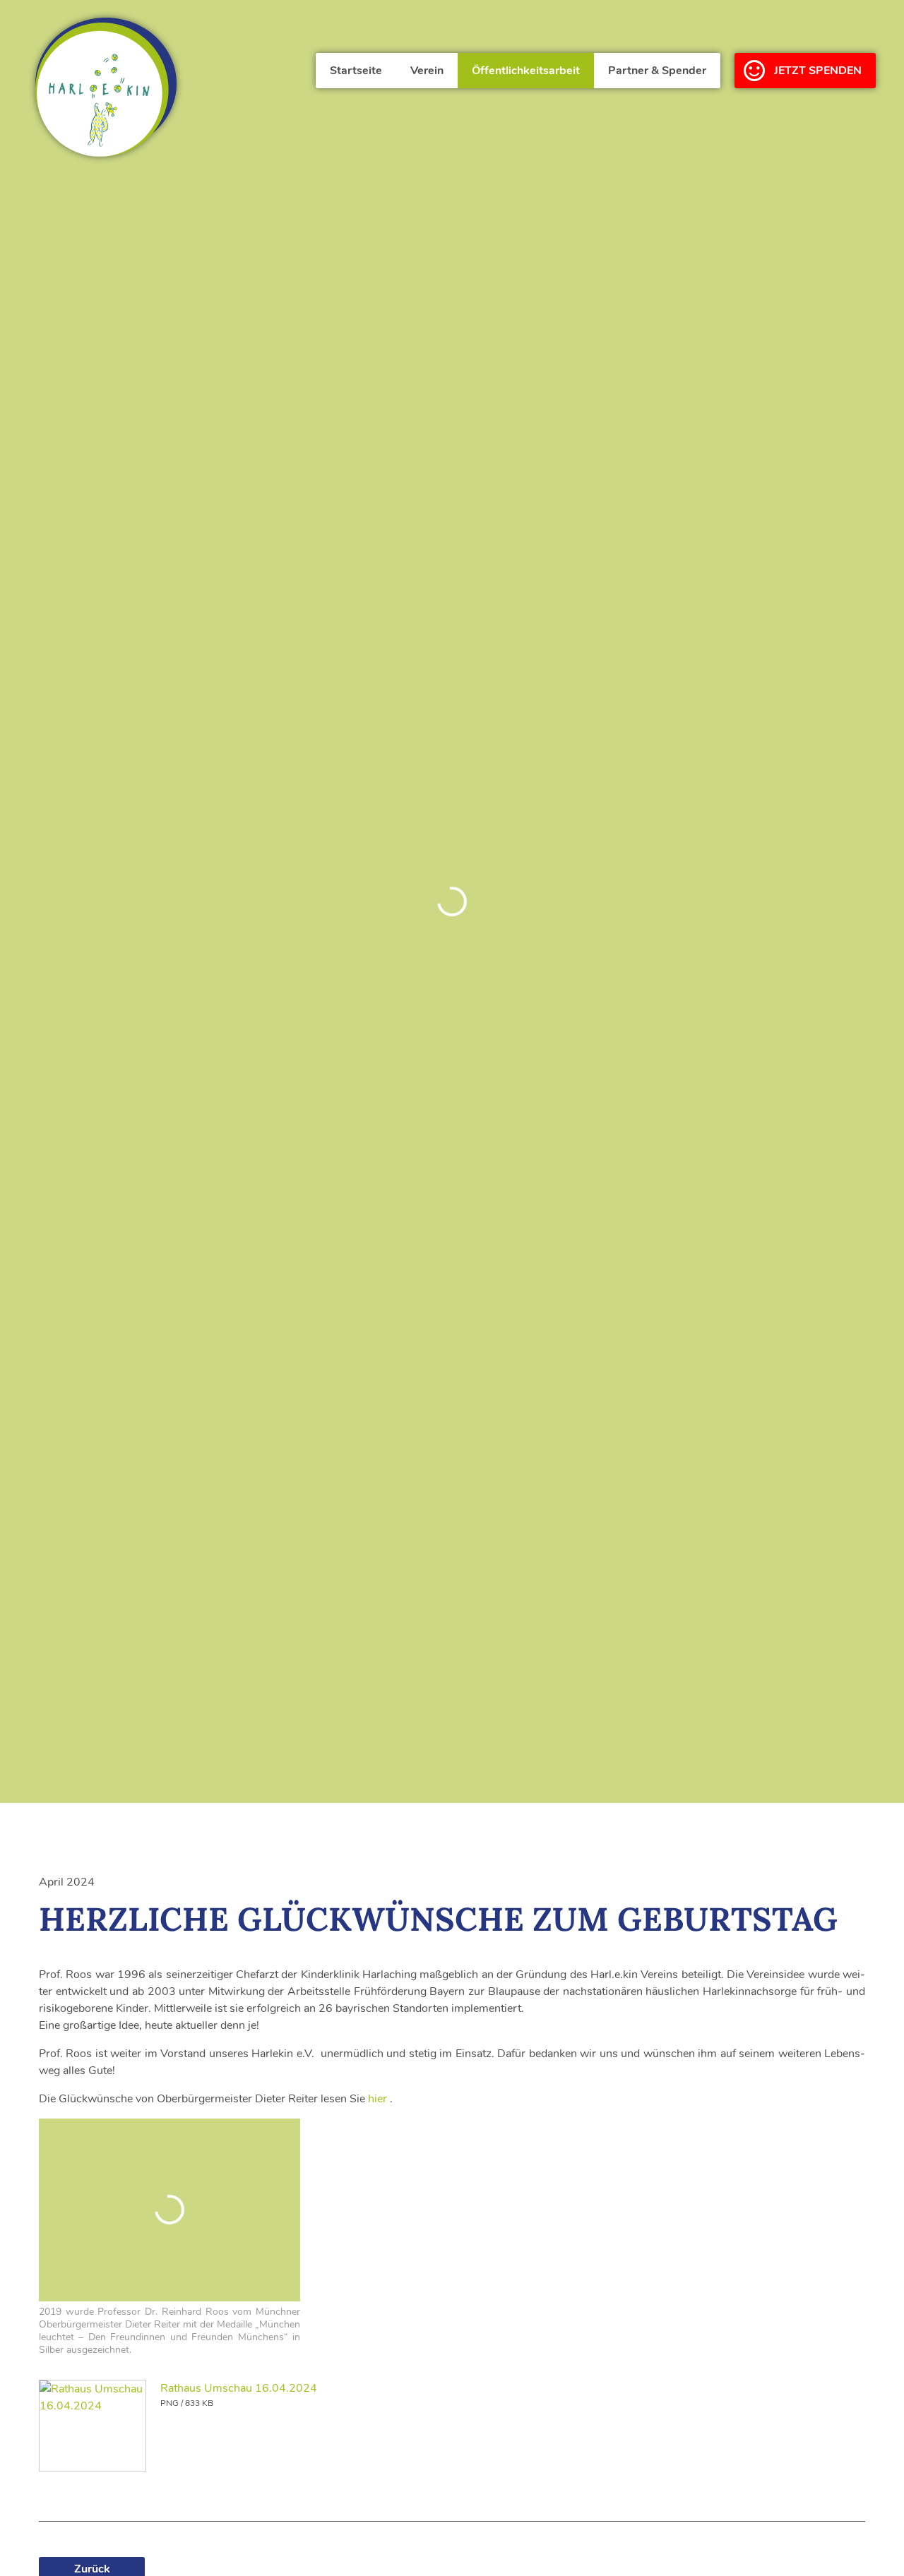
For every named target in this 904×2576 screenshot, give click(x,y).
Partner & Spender (657, 71)
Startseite (356, 71)
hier (377, 2099)
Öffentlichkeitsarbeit (526, 71)
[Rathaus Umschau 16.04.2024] (93, 2426)
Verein (427, 71)
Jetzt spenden (818, 71)
